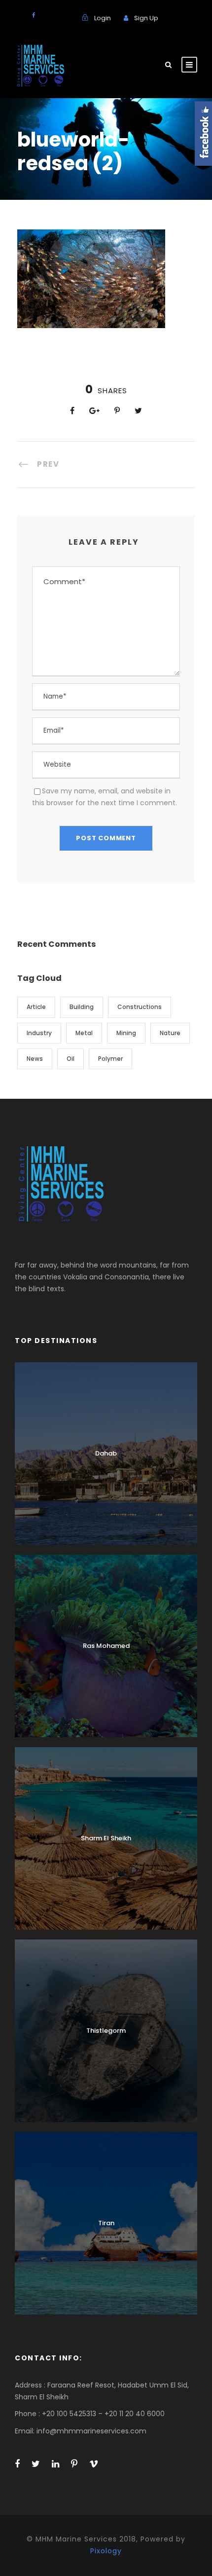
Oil (71, 1059)
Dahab (106, 1453)
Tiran (106, 2223)
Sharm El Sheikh (106, 1838)
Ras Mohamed (106, 1646)
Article (36, 1007)
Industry (39, 1033)
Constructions (140, 1007)
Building (82, 1007)
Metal (84, 1033)
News (35, 1059)
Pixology (106, 2551)
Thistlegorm (106, 2031)
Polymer (110, 1059)
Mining (126, 1033)
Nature (170, 1033)
